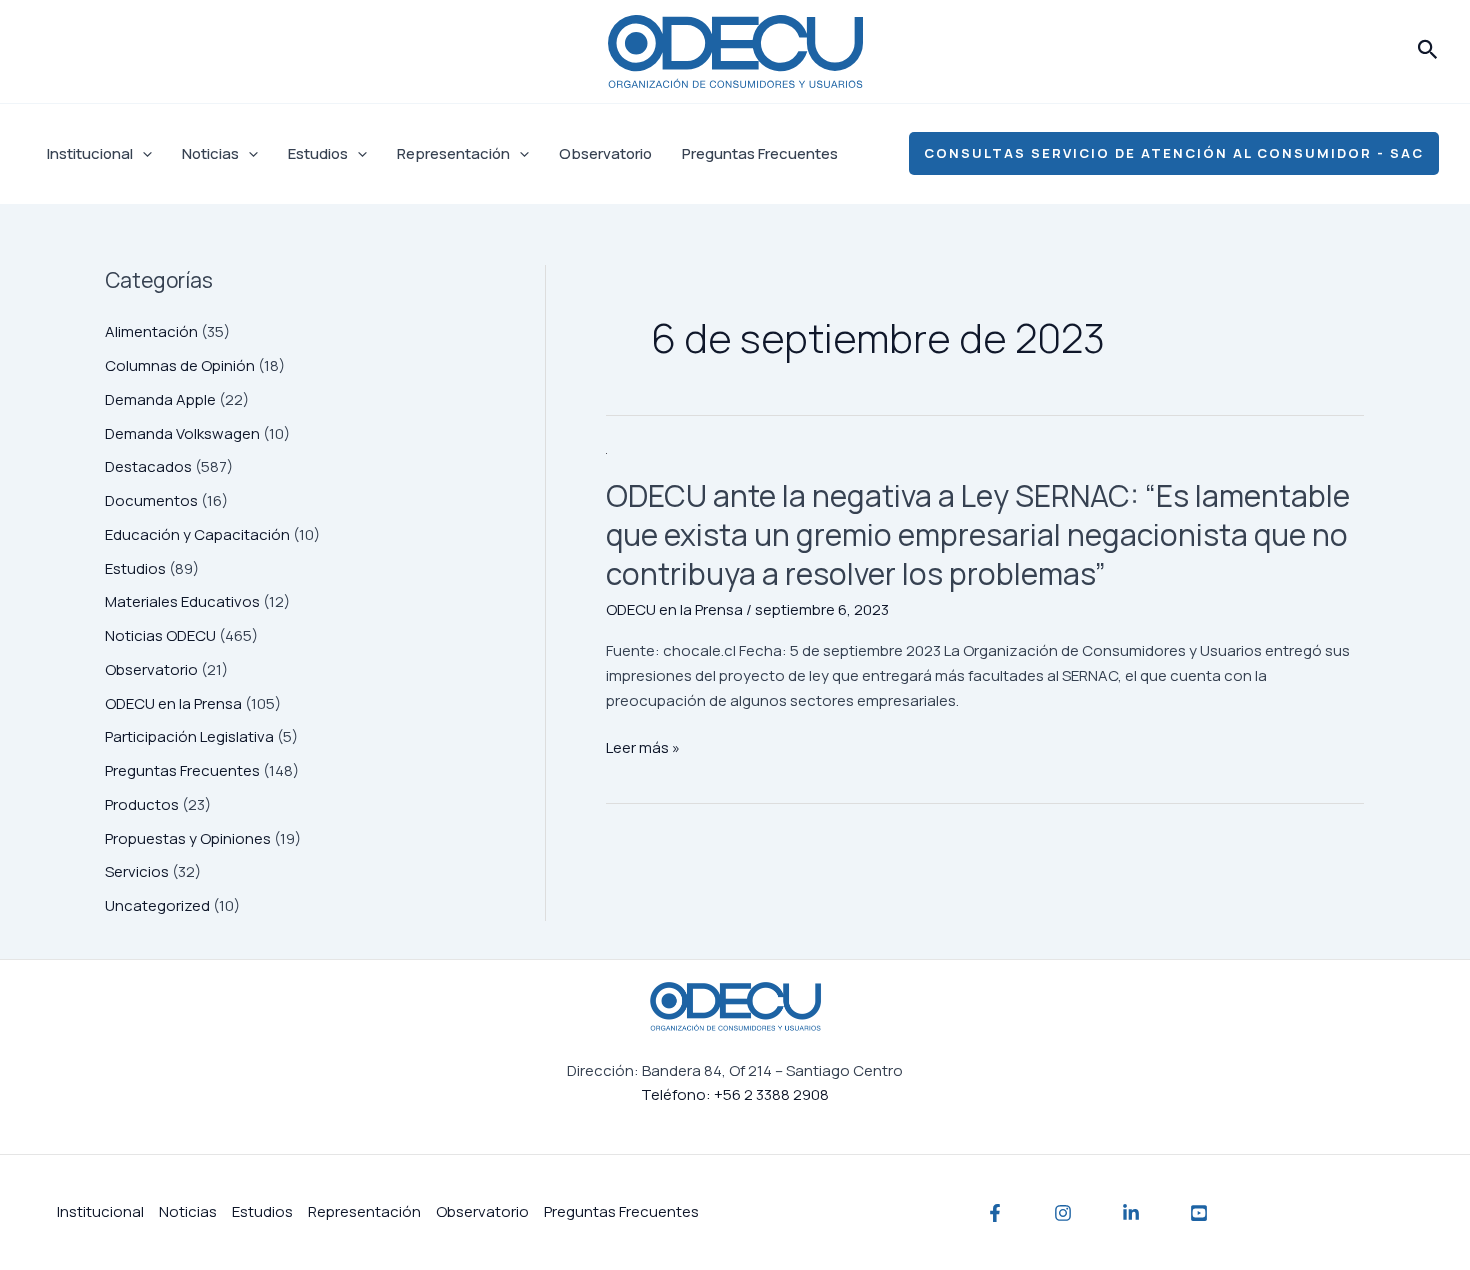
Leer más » (643, 748)
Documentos (151, 500)
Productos (142, 804)
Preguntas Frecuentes (760, 153)
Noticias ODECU (160, 635)
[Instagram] (1063, 1213)
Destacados (148, 466)
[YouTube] (1199, 1213)
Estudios (318, 153)
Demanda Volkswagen (182, 433)
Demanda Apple (160, 399)
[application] (142, 154)
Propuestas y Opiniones (188, 838)
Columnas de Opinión (180, 365)
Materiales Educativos (182, 601)
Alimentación (151, 331)
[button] (1428, 51)
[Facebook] (995, 1213)
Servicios (137, 871)
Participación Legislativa (189, 736)
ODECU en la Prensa (173, 703)
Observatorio (605, 153)
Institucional (90, 153)
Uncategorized (157, 905)
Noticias (210, 153)
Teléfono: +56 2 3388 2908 (735, 1094)
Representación (453, 153)
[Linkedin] (1131, 1213)
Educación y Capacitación (197, 534)
